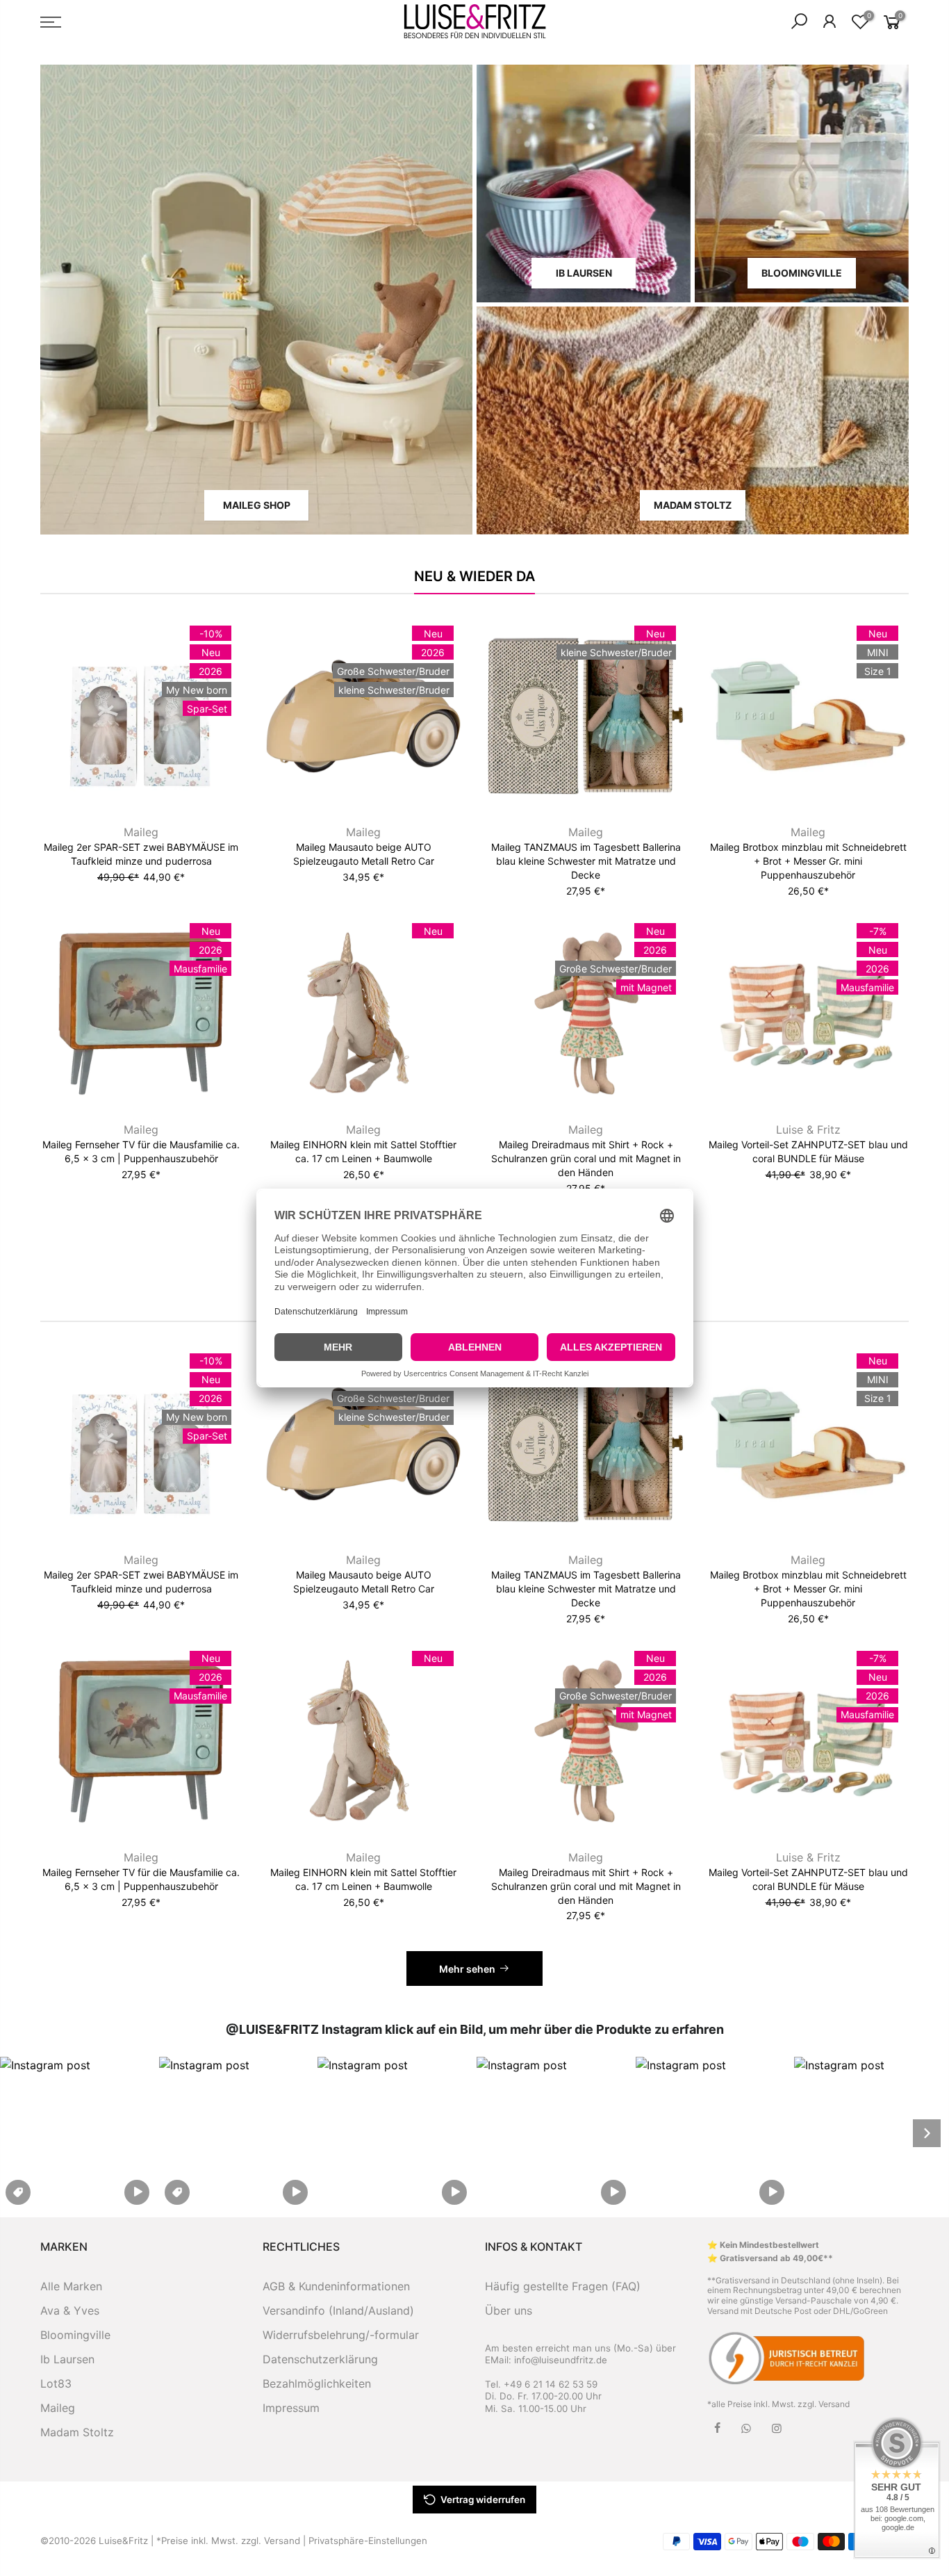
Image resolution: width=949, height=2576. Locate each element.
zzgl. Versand (824, 2404)
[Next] (927, 2133)
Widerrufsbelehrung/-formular (341, 2335)
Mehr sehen (467, 1969)
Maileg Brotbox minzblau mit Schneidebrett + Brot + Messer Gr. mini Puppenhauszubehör (808, 861)
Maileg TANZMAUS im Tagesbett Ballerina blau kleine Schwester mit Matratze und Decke (586, 861)
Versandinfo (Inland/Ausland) (338, 2310)
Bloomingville (75, 2335)
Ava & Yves (70, 2310)
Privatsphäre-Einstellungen (368, 2541)
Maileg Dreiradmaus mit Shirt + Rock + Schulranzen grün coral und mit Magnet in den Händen (586, 1158)
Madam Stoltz (77, 2432)
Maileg (141, 832)
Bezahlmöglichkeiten (317, 2383)
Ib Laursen (67, 2359)
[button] (77, 2133)
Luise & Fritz (808, 1130)
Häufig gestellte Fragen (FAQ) (563, 2286)
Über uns (509, 2310)
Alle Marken (71, 2286)
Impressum (291, 2408)
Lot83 (56, 2383)
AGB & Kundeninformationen (336, 2286)
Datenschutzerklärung (320, 2359)
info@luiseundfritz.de (561, 2360)
